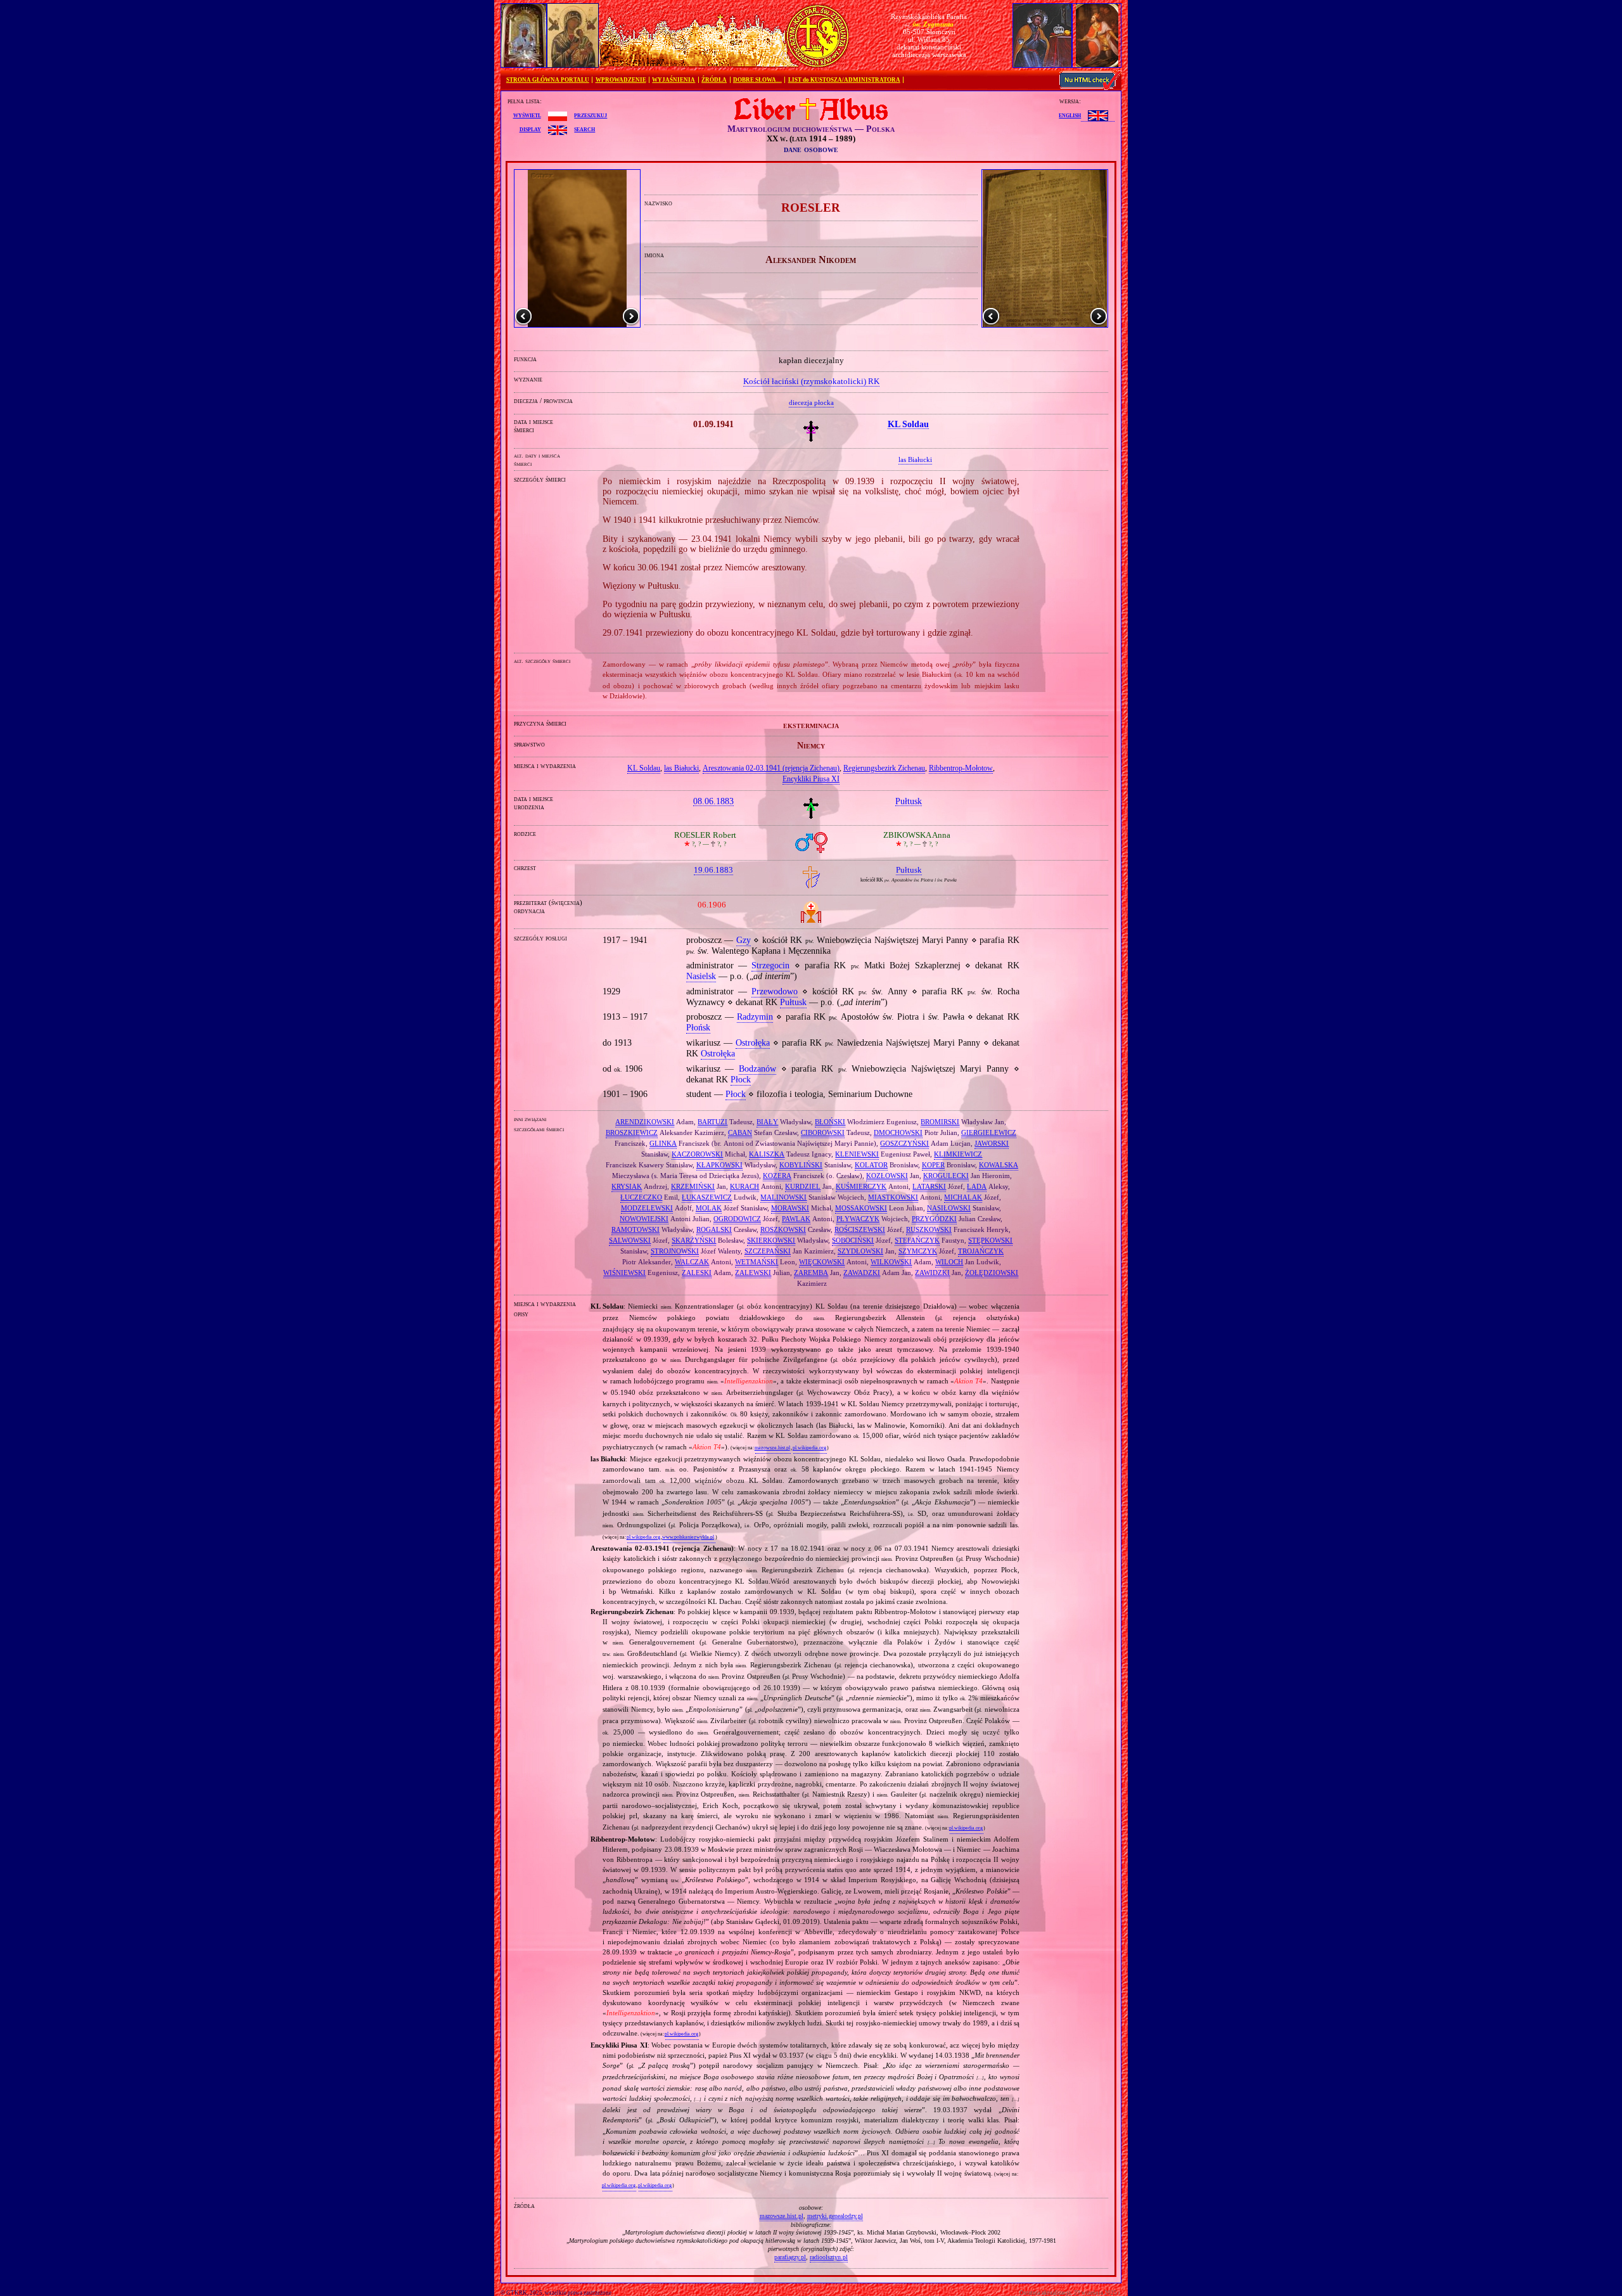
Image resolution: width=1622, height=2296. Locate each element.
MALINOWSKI (783, 1197)
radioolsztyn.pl (829, 2257)
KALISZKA (767, 1154)
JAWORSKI (992, 1143)
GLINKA (663, 1143)
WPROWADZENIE (621, 80)
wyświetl (527, 115)
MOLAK (709, 1208)
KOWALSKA (999, 1165)
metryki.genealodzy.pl (835, 2216)
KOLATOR (871, 1165)
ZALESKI (697, 1273)
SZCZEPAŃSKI (768, 1251)
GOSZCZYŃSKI (904, 1143)
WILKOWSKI (891, 1262)
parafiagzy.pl (790, 2257)
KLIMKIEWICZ (958, 1154)
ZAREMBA (811, 1273)
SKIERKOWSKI (771, 1240)
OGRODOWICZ (737, 1219)
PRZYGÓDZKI (934, 1219)
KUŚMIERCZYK (861, 1186)
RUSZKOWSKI (929, 1229)
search (584, 129)
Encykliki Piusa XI (811, 779)
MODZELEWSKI (647, 1208)
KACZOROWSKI (697, 1154)
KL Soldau (644, 768)
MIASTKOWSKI (893, 1197)
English (1070, 115)
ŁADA (977, 1186)
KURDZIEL (803, 1186)
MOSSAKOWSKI (861, 1208)
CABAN (740, 1132)
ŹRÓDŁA (714, 80)
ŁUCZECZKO (641, 1197)
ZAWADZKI (862, 1273)
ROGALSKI (714, 1229)
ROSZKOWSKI (783, 1229)
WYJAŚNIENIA (674, 80)
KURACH (744, 1186)
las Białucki (681, 768)
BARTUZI (712, 1122)
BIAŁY (767, 1122)
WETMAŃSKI (757, 1262)
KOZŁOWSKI (887, 1176)
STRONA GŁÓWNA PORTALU (548, 80)
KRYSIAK (627, 1186)
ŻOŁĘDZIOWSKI (992, 1273)
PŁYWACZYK (858, 1219)
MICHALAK (963, 1197)
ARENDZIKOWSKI (645, 1122)
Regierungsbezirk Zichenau (884, 768)
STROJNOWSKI (675, 1251)
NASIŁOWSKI (949, 1208)
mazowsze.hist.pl (772, 1448)
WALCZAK (692, 1262)
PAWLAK (796, 1219)
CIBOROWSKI (823, 1132)
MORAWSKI (790, 1208)
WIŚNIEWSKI (624, 1273)
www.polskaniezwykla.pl (688, 1537)
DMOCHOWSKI (898, 1132)
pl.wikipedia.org (809, 1448)
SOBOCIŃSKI (853, 1240)
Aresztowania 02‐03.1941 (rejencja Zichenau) (771, 768)
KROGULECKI (946, 1176)
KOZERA (777, 1176)
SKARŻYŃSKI (694, 1240)
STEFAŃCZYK (917, 1240)
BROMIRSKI (940, 1122)
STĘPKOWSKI (990, 1240)
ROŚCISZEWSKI (860, 1229)
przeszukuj (591, 115)
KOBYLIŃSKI (801, 1165)
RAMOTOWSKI (635, 1229)
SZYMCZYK (918, 1251)
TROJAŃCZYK (981, 1251)
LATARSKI (929, 1186)
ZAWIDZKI (932, 1273)
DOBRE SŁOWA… (757, 80)
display (530, 129)
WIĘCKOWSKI (822, 1262)
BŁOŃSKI (830, 1122)
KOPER (933, 1165)
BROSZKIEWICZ (632, 1132)
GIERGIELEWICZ (989, 1132)
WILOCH (949, 1262)
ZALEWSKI (753, 1273)
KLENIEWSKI (857, 1154)
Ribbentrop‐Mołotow (961, 768)
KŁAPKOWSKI (719, 1165)
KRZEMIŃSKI (693, 1186)
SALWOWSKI (630, 1240)
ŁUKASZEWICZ (707, 1197)
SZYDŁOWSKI (860, 1251)
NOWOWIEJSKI (644, 1219)
